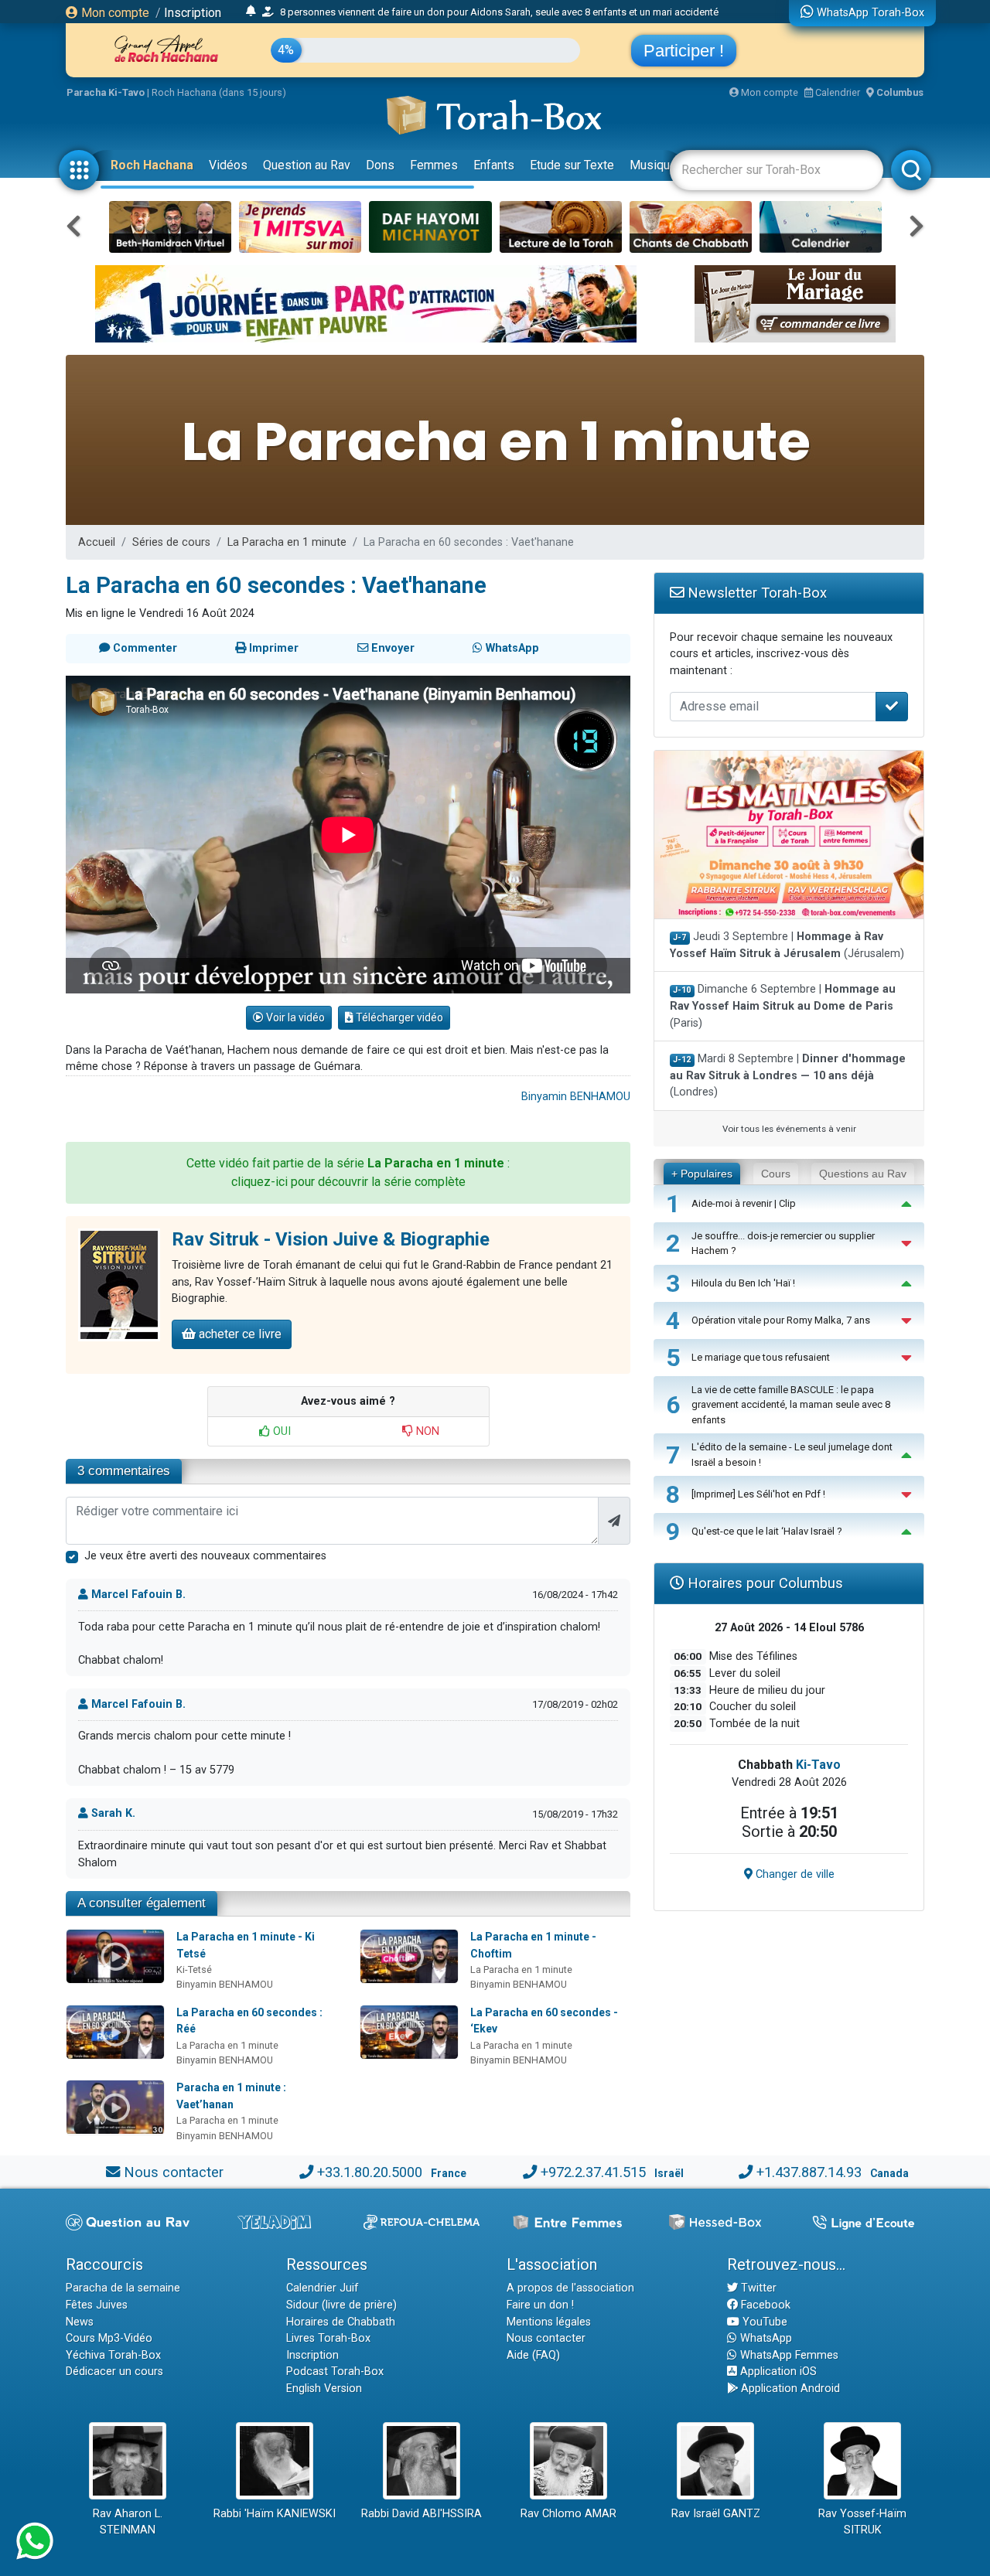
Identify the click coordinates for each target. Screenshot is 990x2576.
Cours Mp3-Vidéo (109, 2338)
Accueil (97, 542)
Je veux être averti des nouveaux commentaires (205, 1556)
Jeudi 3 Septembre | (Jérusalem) (787, 945)
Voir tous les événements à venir (789, 1129)
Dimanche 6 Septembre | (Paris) (783, 1006)
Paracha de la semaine (123, 2288)
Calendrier (836, 92)
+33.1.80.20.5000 (370, 2172)
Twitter (757, 2288)
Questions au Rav (863, 1174)
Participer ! (684, 51)
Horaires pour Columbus (763, 1583)
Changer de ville (794, 1874)
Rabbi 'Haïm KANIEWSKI (275, 2514)
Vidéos (228, 165)
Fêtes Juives (97, 2305)
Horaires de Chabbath (341, 2322)
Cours (776, 1174)
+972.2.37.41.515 (593, 2172)
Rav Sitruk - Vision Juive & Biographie (331, 1239)
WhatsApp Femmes (788, 2355)
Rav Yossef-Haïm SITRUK (862, 2522)
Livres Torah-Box (328, 2338)
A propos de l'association (570, 2288)
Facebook (764, 2305)
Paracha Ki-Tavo (106, 92)
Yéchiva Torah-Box (113, 2355)
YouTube (763, 2322)
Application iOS (777, 2372)
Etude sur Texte (572, 165)
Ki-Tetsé (194, 1969)
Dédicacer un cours (114, 2372)
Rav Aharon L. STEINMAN (128, 2522)
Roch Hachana (152, 165)
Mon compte (114, 13)
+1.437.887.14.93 (809, 2172)
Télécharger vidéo (398, 1017)
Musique (653, 165)
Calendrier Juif (323, 2288)
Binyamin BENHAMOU (576, 1097)
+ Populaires (702, 1174)
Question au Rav (307, 165)
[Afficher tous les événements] (251, 12)
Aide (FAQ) (533, 2355)
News (80, 2322)
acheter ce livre (239, 1334)
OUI (280, 1431)
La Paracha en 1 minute (287, 542)
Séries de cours (171, 542)
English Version (324, 2389)
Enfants (494, 165)
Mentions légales (549, 2322)
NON (426, 1431)
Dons (380, 165)
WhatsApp (765, 2338)
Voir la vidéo (294, 1017)
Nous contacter (174, 2172)
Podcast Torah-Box (335, 2372)
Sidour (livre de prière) (341, 2305)
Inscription (193, 13)
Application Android (789, 2389)
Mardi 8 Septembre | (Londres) (788, 1075)
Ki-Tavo (818, 1765)
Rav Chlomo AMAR (568, 2514)
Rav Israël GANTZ (716, 2514)
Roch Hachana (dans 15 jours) (219, 92)
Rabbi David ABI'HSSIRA (422, 2514)
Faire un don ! (540, 2305)
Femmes (434, 165)
